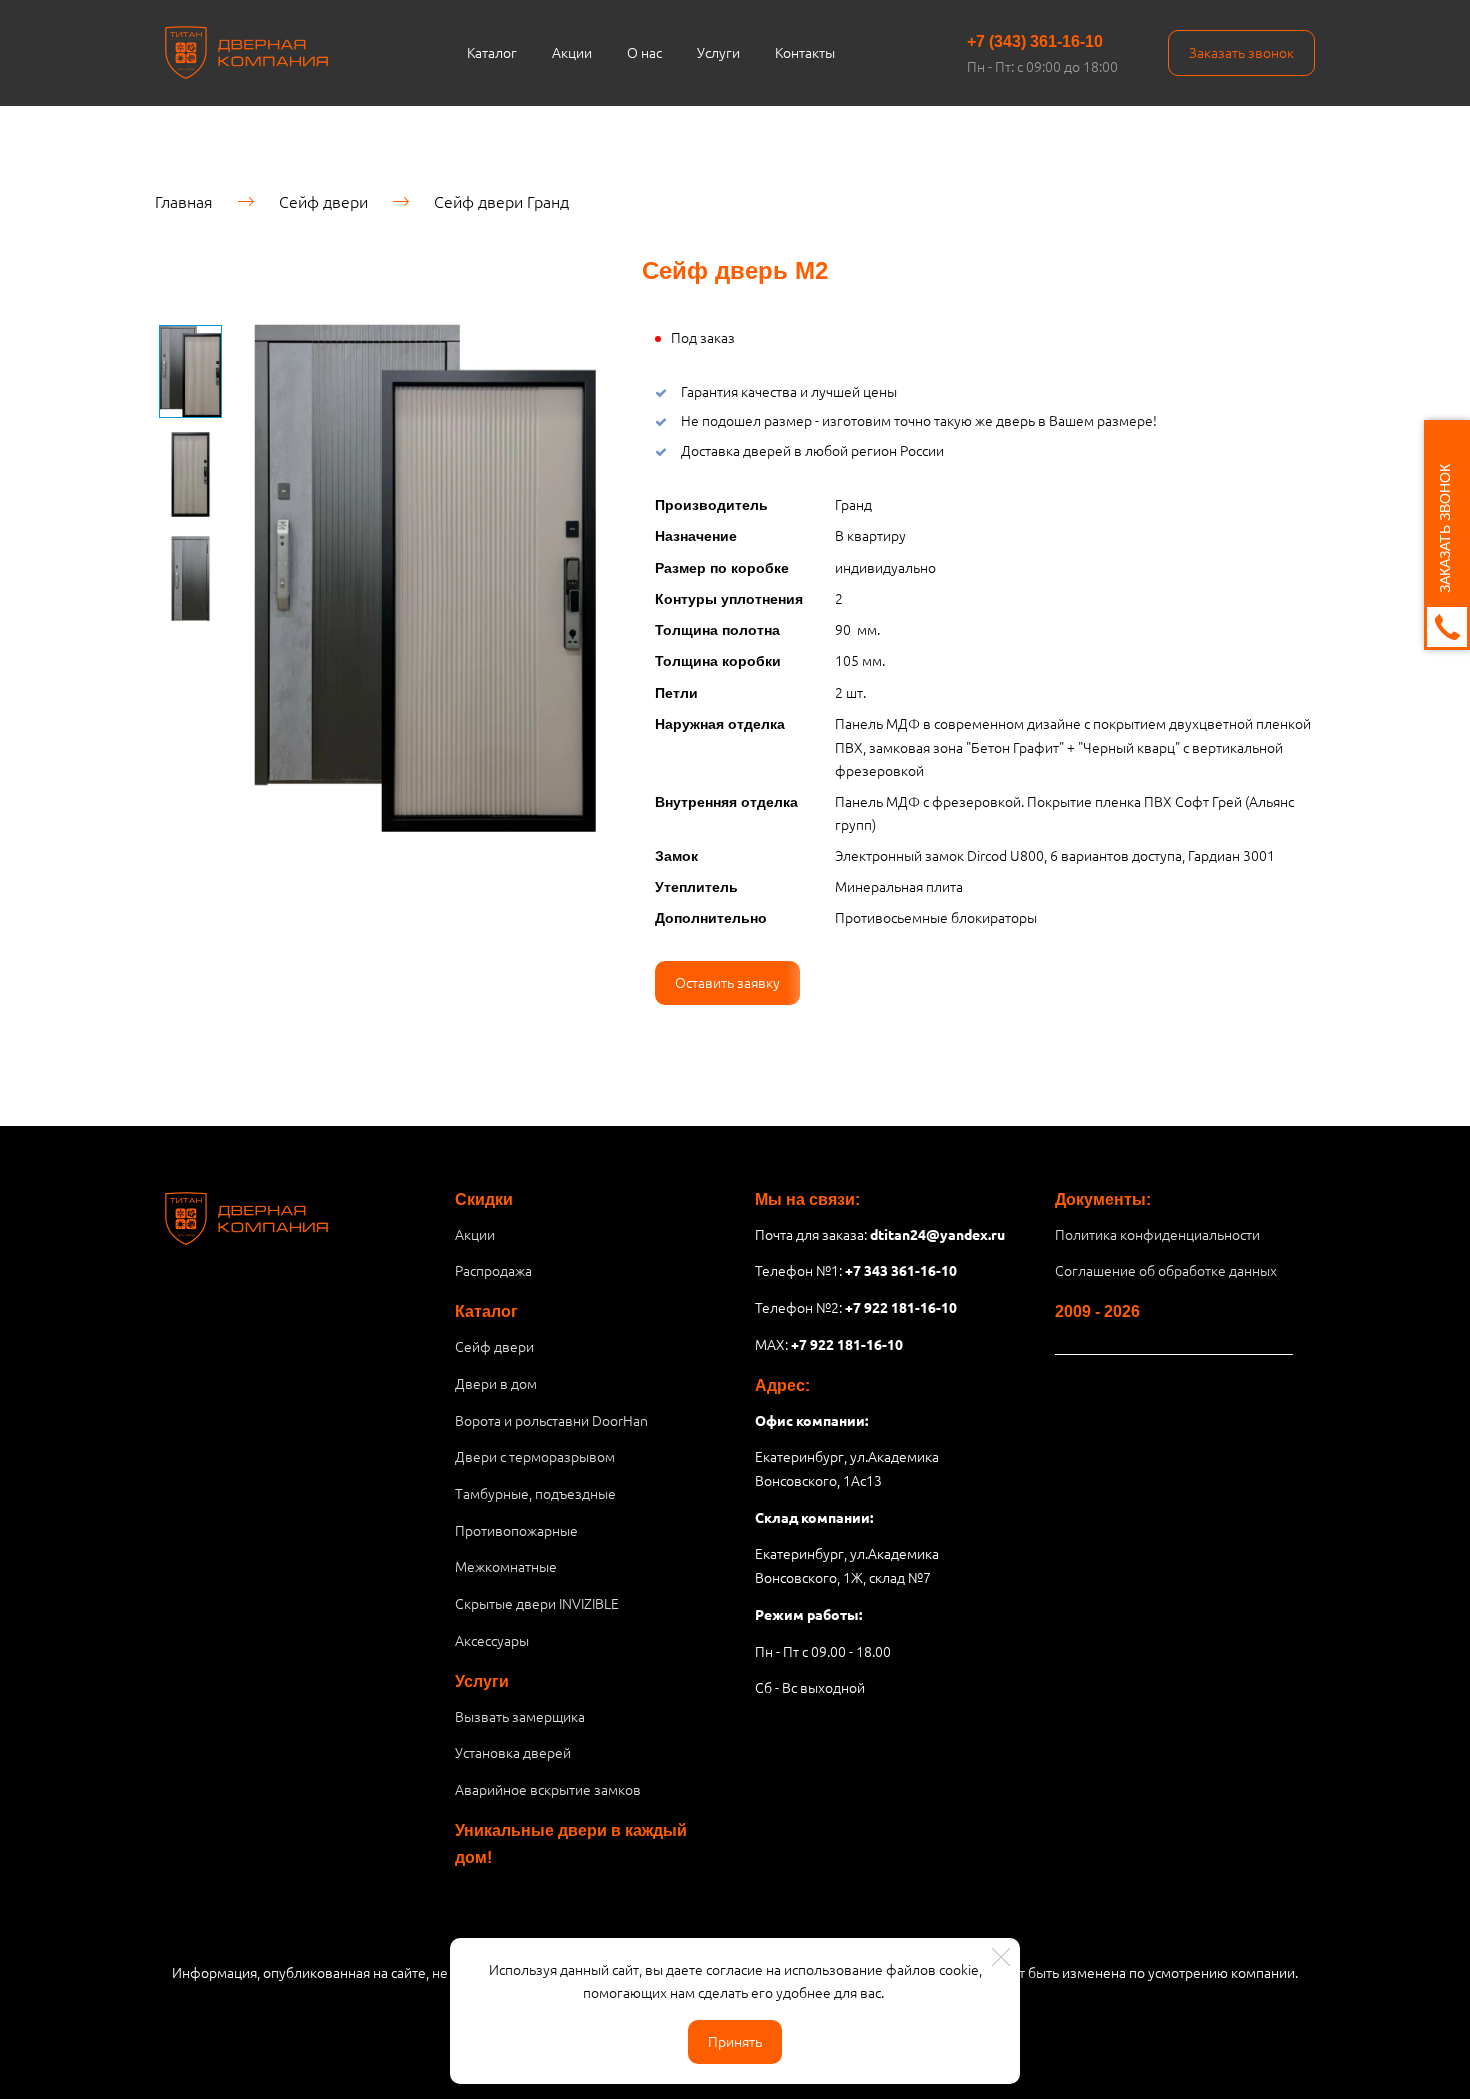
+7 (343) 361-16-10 (1035, 41)
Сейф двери (323, 201)
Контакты (805, 52)
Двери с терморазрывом (535, 1456)
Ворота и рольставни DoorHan (551, 1420)
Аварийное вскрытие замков (548, 1789)
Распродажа (493, 1270)
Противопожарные (516, 1530)
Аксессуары (492, 1640)
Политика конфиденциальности (1157, 1234)
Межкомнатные (506, 1566)
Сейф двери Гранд (501, 201)
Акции (572, 52)
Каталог (492, 52)
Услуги (718, 52)
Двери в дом (496, 1383)
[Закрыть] (1001, 1957)
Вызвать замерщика (520, 1716)
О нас (644, 52)
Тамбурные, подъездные (535, 1493)
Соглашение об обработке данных (1166, 1270)
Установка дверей (513, 1752)
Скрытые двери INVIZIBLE (537, 1603)
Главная (184, 201)
